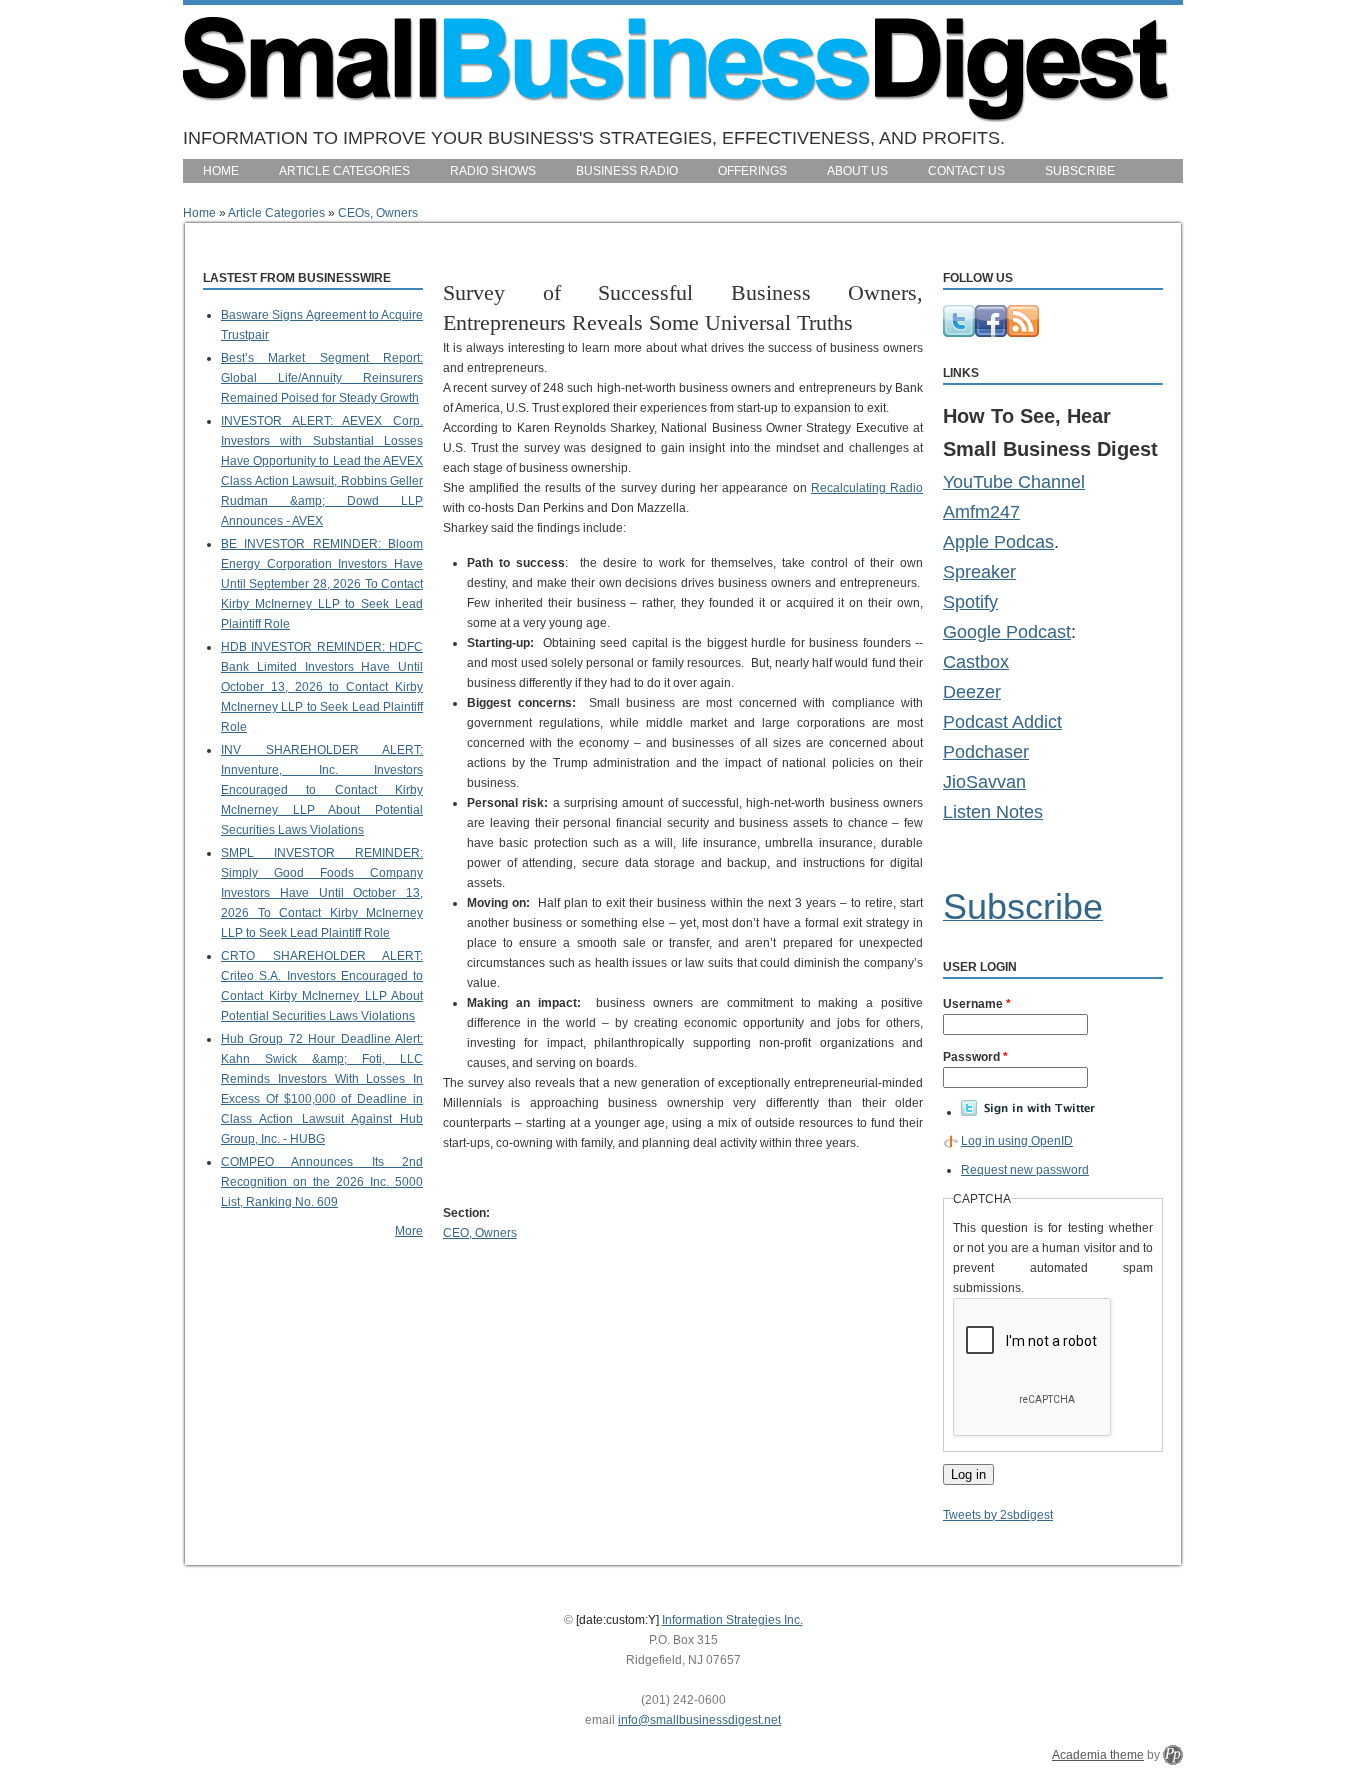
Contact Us (966, 171)
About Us (857, 171)
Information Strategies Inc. (732, 1620)
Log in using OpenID (1017, 1141)
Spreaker (979, 572)
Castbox (976, 662)
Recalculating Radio (867, 488)
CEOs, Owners (378, 213)
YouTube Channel (1014, 482)
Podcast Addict (1002, 722)
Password (975, 1057)
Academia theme (1098, 1755)
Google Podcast (1007, 632)
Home (221, 171)
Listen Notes (993, 812)
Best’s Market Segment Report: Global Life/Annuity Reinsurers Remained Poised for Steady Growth (322, 378)
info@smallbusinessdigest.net (699, 1720)
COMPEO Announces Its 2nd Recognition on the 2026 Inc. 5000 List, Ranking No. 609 (322, 1182)
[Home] (676, 117)
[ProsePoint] (1173, 1755)
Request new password (1025, 1170)
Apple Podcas (998, 542)
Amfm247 (981, 512)
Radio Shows (493, 171)
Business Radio (627, 171)
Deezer (972, 692)
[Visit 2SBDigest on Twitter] (959, 333)
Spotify (970, 602)
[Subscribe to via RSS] (1023, 333)
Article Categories (344, 171)
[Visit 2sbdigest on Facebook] (991, 333)
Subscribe (1080, 171)
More (409, 1231)
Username (977, 1004)
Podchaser (986, 752)
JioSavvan (984, 782)
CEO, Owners (480, 1233)
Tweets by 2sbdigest (998, 1515)
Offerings (752, 171)
